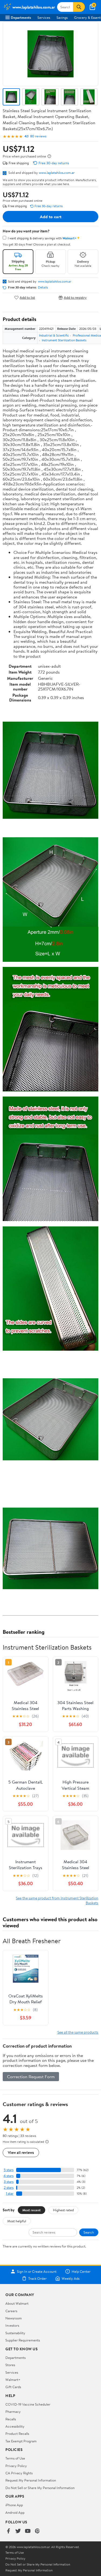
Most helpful (17, 2221)
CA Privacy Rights (19, 2473)
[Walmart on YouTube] (28, 2531)
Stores (10, 2365)
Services (44, 17)
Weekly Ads (71, 2278)
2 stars (9, 2188)
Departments (21, 17)
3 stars (9, 2182)
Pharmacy (13, 2411)
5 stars (9, 2170)
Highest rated (63, 2210)
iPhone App (14, 2505)
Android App (15, 2512)
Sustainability (15, 2333)
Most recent (32, 2210)
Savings (62, 17)
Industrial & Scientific (54, 335)
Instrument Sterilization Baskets (64, 340)
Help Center (81, 2271)
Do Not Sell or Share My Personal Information (40, 2488)
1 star (10, 2193)
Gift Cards (13, 2387)
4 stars (8, 2176)
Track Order (37, 2278)
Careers (11, 2311)
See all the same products (78, 2032)
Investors (12, 2325)
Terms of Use (15, 2458)
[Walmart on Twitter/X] (18, 2531)
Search (89, 2232)
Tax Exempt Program (21, 2441)
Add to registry (75, 297)
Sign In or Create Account (37, 2271)
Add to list (27, 297)
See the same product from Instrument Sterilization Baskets (57, 1900)
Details (43, 287)
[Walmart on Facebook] (8, 2531)
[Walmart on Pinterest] (37, 2531)
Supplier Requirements (23, 2340)
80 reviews (38, 136)
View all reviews (21, 2152)
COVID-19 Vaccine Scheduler (28, 2404)
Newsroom (14, 2318)
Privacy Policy (16, 2466)
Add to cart (51, 217)
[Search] (79, 7)
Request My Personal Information (31, 2480)
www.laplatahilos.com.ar (57, 173)
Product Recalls (17, 2434)
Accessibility (15, 2426)
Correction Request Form (31, 2077)
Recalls (11, 2419)
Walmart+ (13, 2380)
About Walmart (17, 2303)
